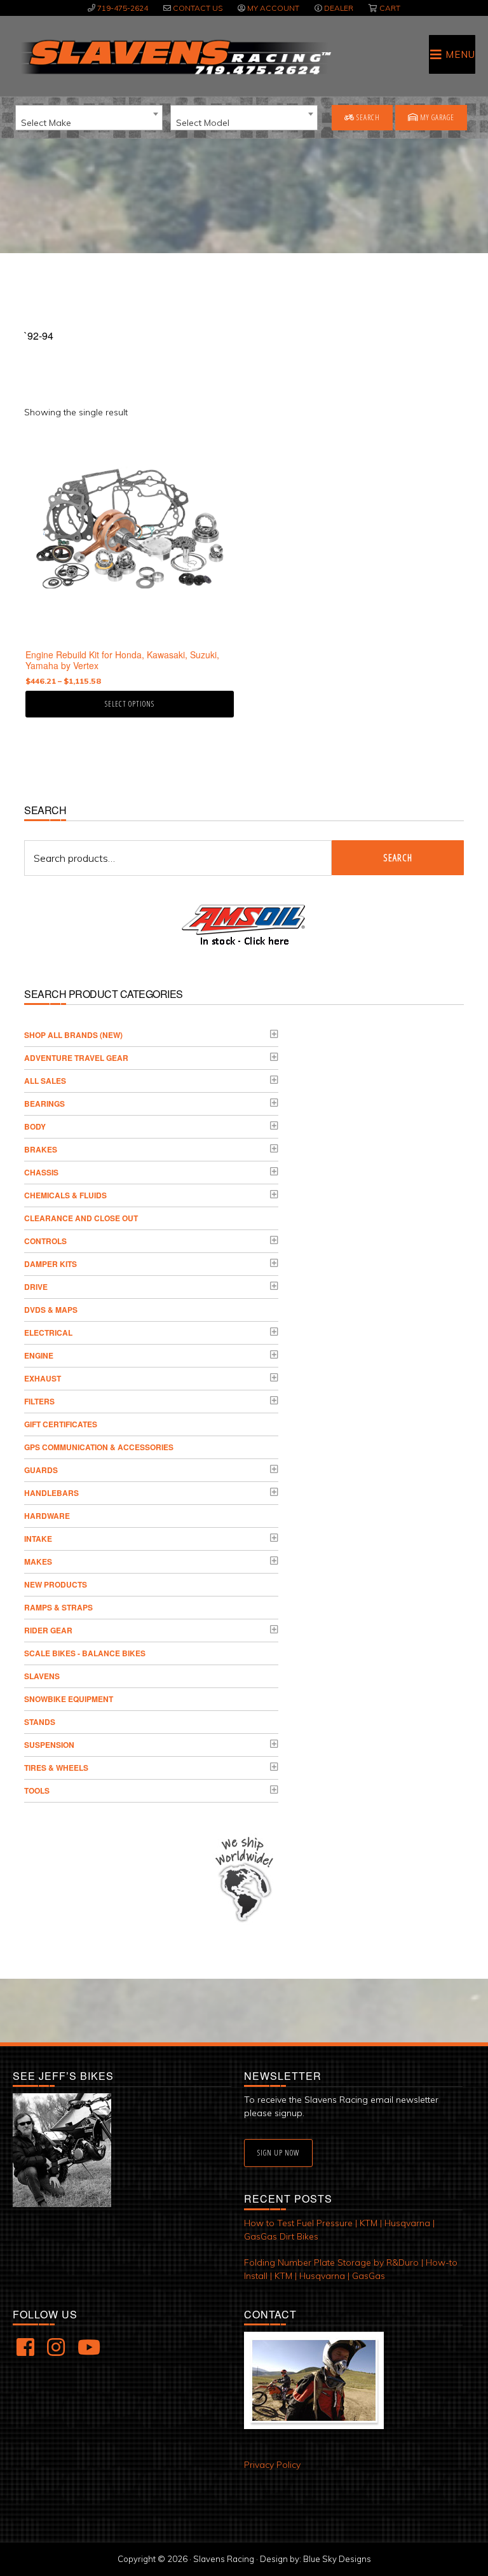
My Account (273, 8)
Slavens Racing (175, 57)
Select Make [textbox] (46, 123)
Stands (40, 1722)
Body (35, 1126)
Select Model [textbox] (203, 123)
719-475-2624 (123, 8)
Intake (38, 1539)
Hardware (47, 1516)
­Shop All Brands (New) (73, 1035)
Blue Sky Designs (337, 2559)
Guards (41, 1470)
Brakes (41, 1149)
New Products (56, 1584)
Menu (460, 54)
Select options (130, 704)
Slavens (42, 1676)
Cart (390, 8)
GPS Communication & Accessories (99, 1447)
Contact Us (198, 8)
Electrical (48, 1333)
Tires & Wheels (56, 1768)
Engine (39, 1355)
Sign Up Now (278, 2153)
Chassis (41, 1172)
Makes (38, 1562)
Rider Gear (48, 1630)
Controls (45, 1241)
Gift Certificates (61, 1424)
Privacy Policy (272, 2465)
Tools (37, 1790)
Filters (39, 1401)
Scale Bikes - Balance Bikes (85, 1653)
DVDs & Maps (51, 1310)
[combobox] (89, 118)
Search (367, 117)
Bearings (44, 1104)
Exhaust (43, 1378)
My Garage (436, 117)
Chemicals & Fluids (65, 1195)
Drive (36, 1287)
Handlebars (51, 1493)
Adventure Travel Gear (76, 1058)
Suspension (49, 1745)
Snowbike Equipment (69, 1699)
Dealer (339, 8)
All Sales (45, 1081)
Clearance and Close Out (81, 1218)
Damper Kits (51, 1264)
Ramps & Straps (58, 1607)
